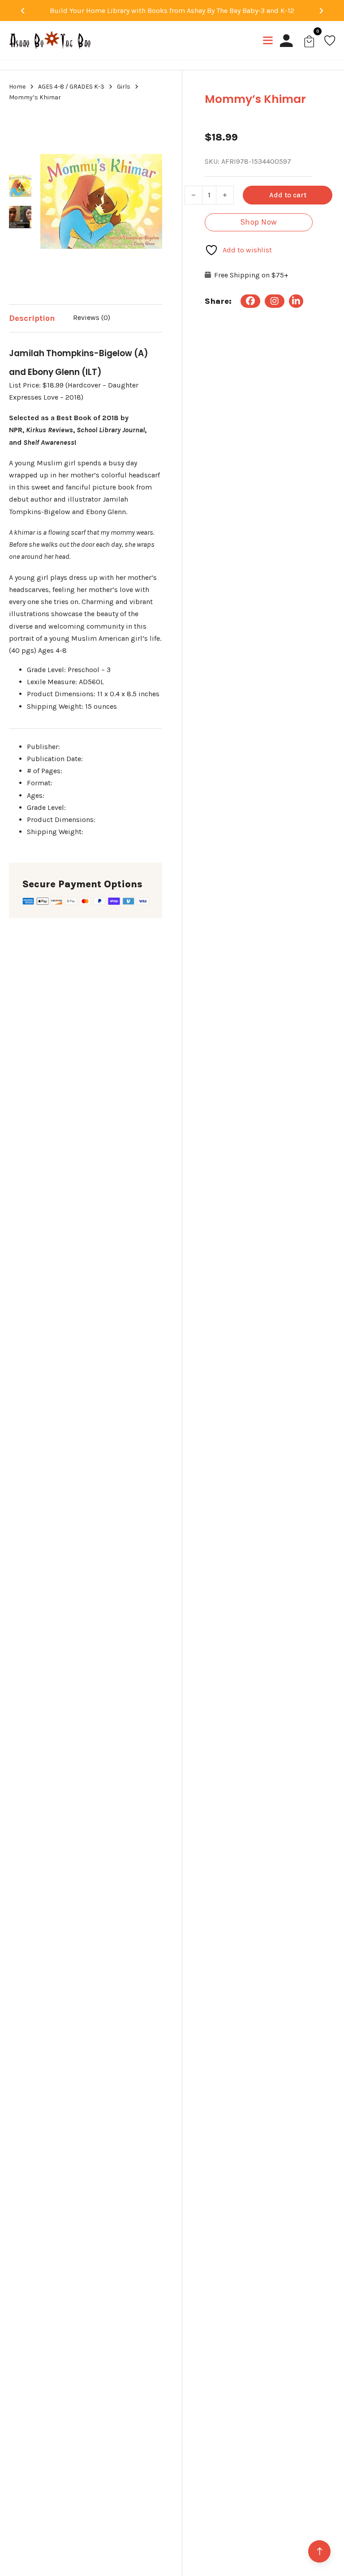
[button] (150, 124)
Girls (124, 87)
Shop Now (259, 222)
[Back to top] (319, 2551)
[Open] (268, 40)
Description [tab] (32, 318)
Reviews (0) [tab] (92, 317)
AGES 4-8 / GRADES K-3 (71, 87)
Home (17, 87)
